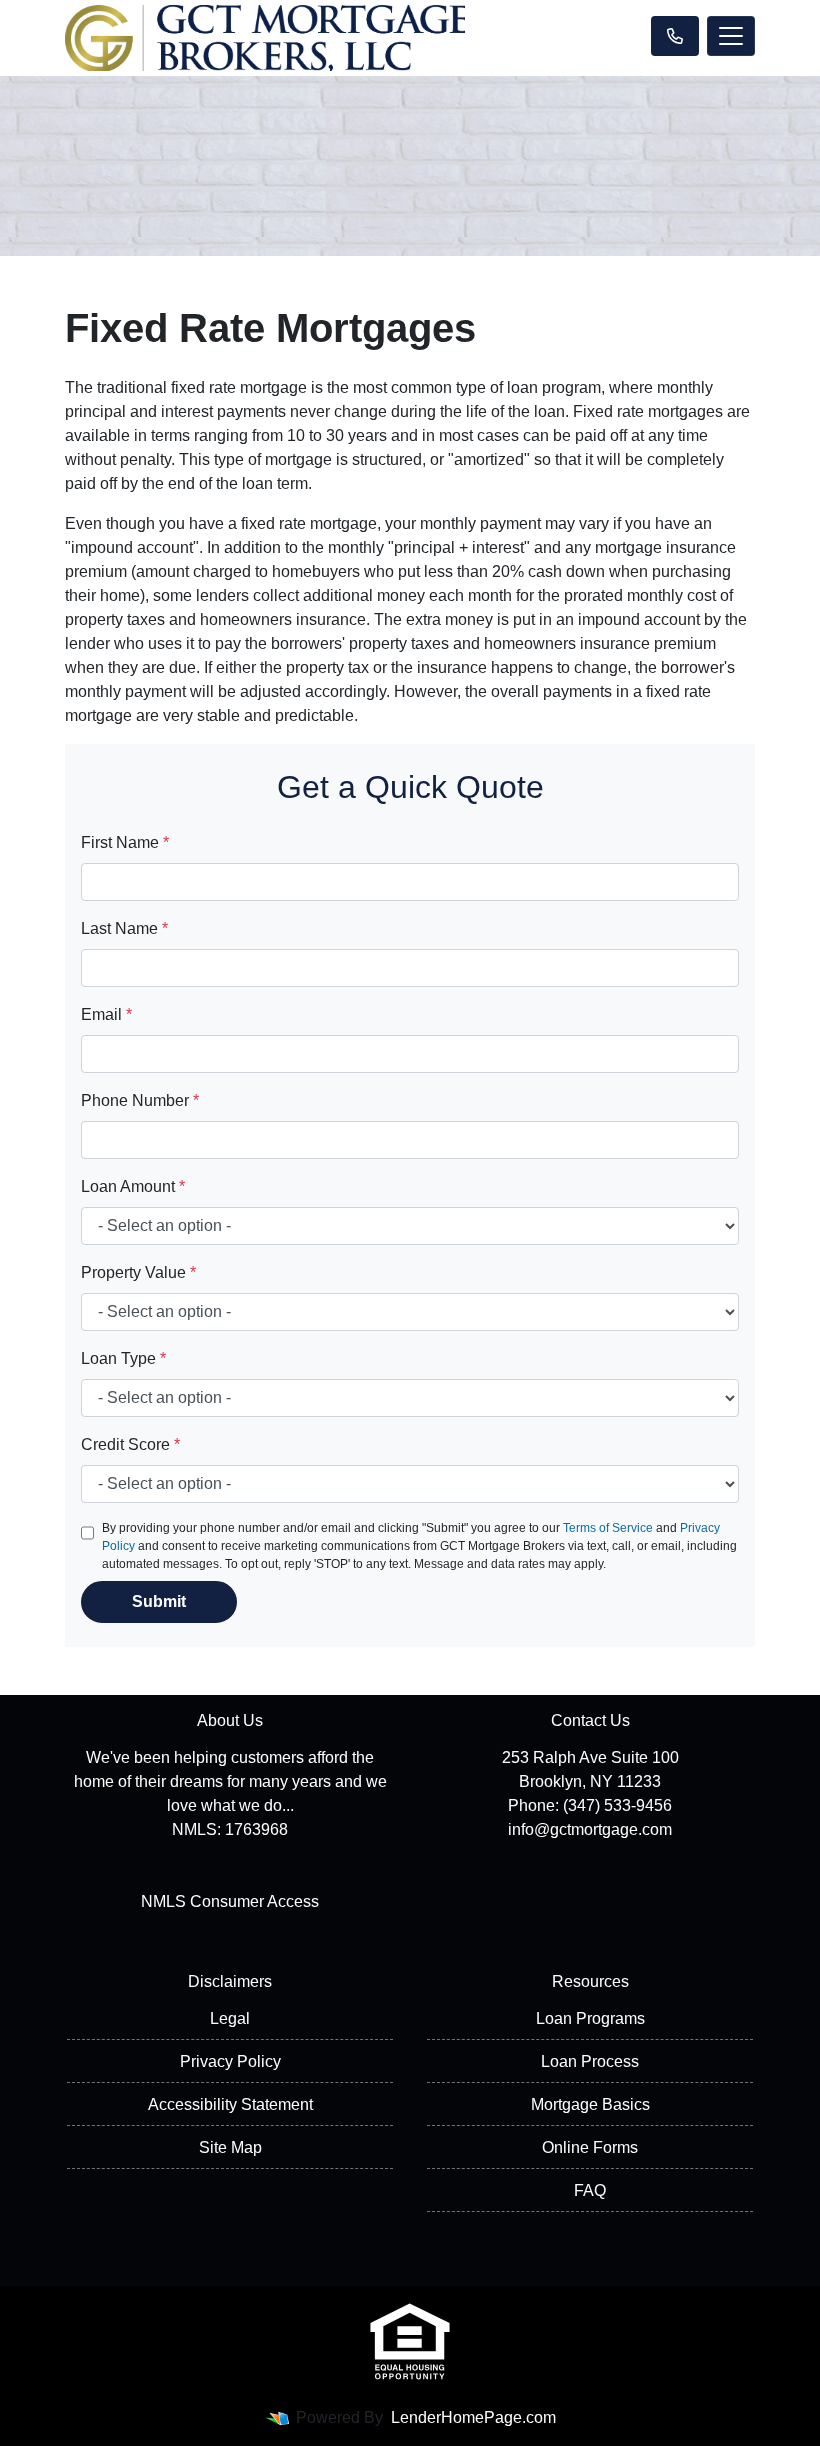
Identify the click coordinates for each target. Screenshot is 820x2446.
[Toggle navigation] (731, 36)
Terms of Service (608, 1528)
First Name (125, 842)
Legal (230, 2018)
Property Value (138, 1272)
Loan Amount (133, 1186)
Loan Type (123, 1358)
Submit (159, 1601)
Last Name (124, 928)
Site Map (230, 2147)
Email (106, 1014)
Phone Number (140, 1100)
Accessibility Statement (230, 2104)
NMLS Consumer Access (230, 1901)
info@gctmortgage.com (590, 1829)
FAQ (590, 2190)
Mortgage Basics (590, 2104)
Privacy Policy (230, 2061)
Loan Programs (590, 2018)
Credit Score (130, 1444)
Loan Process (590, 2061)
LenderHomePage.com (473, 2417)
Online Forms (590, 2147)
